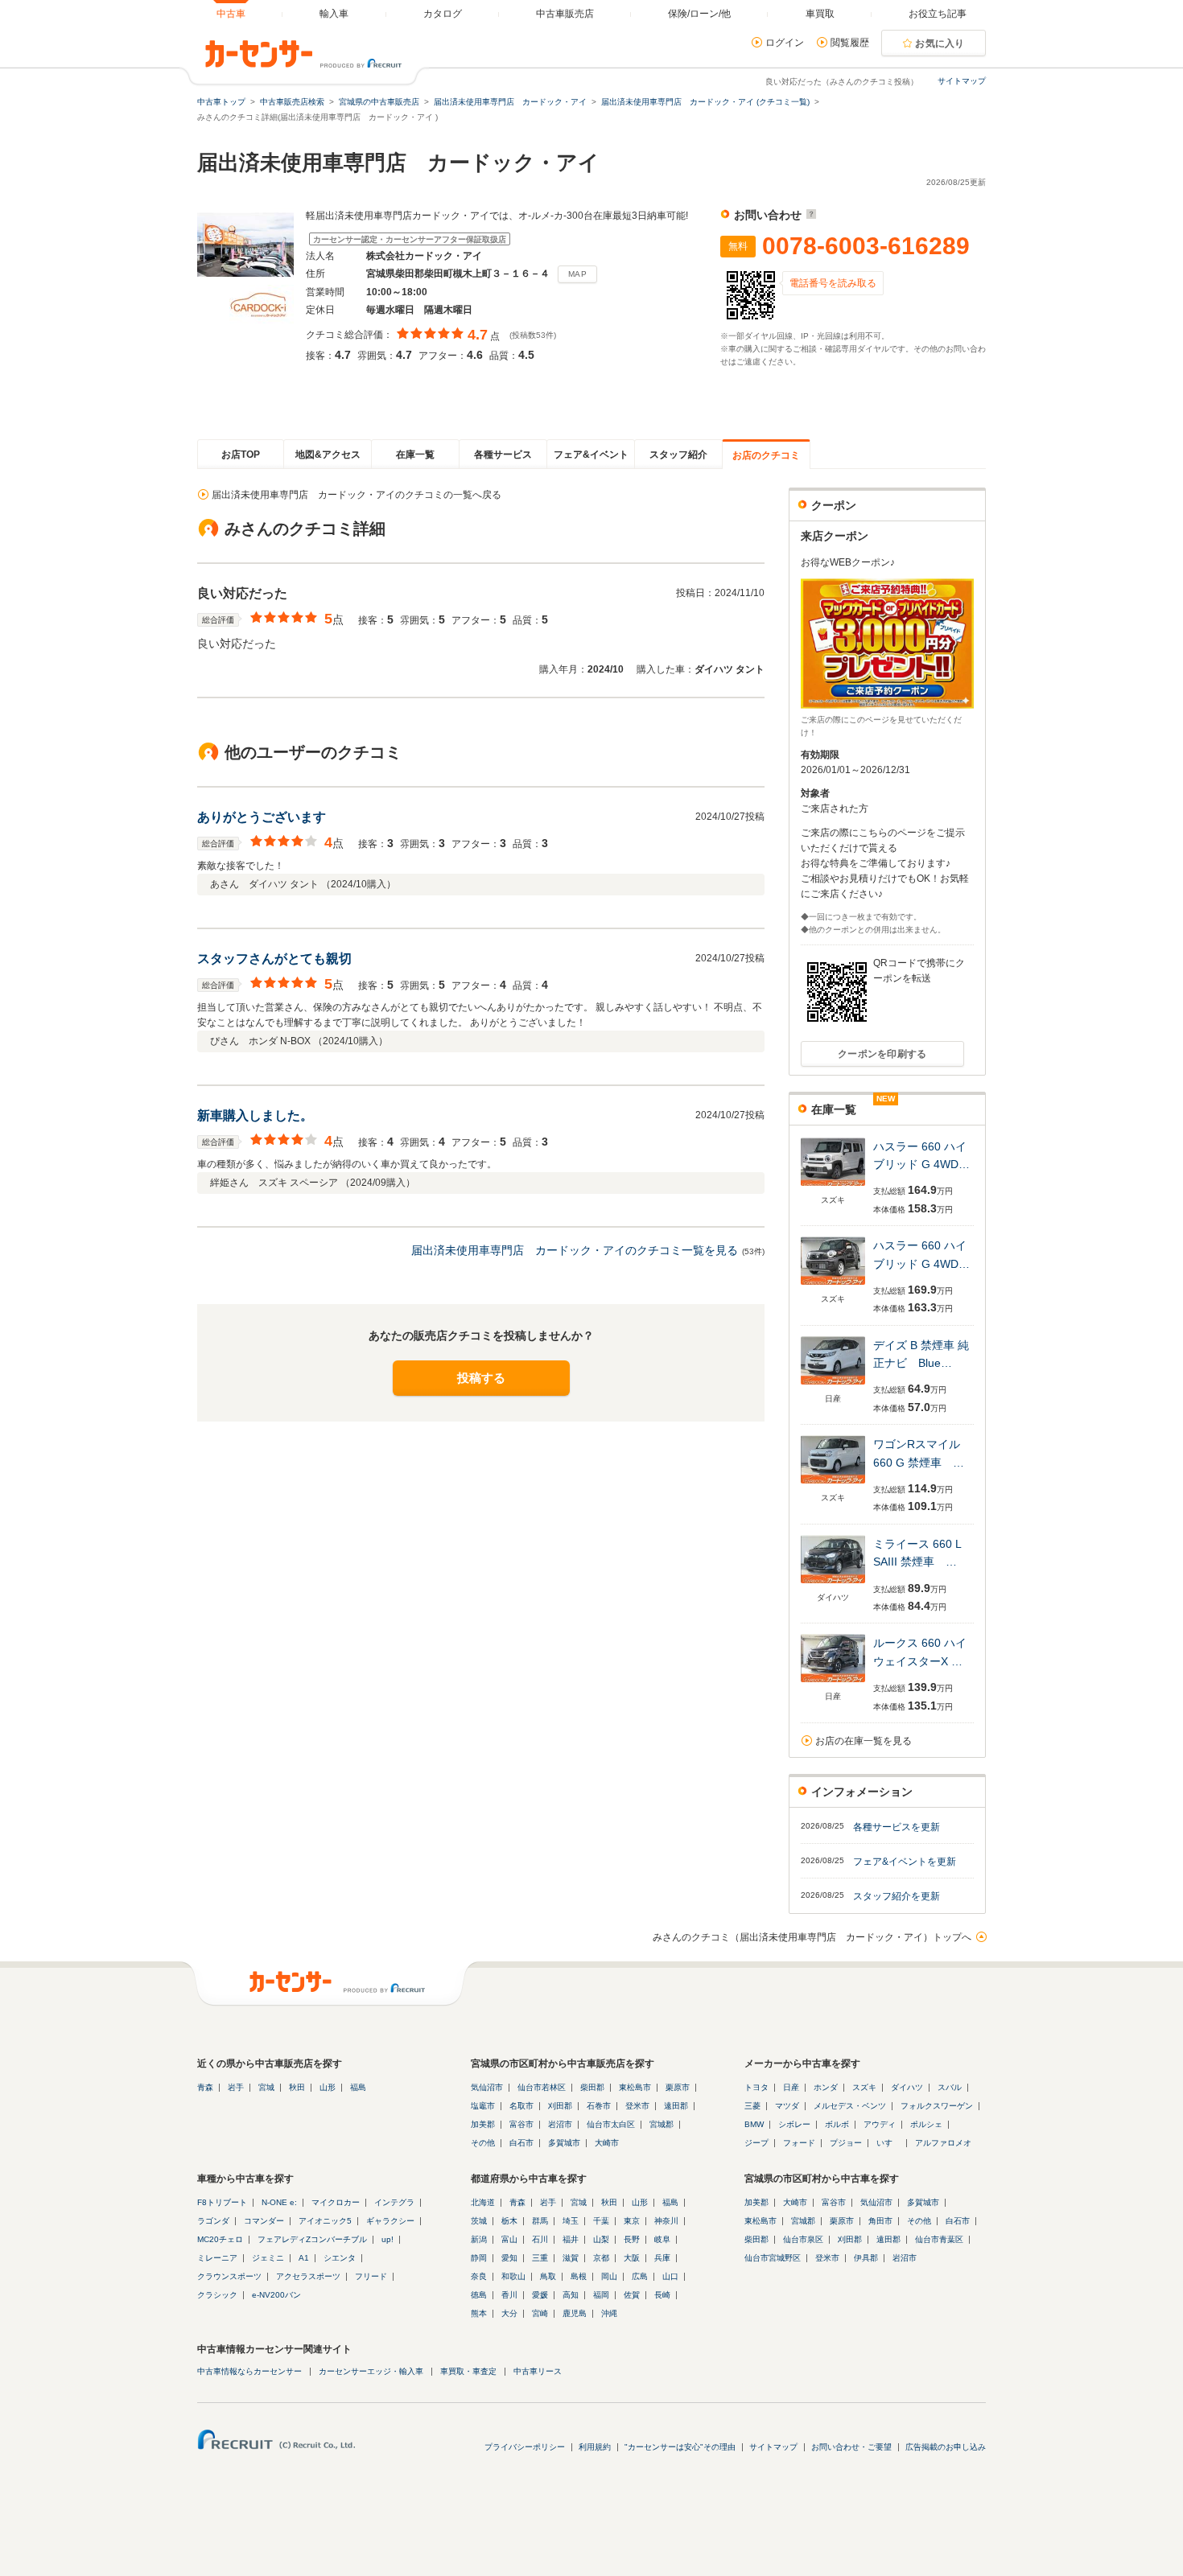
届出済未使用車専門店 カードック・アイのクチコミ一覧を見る (575, 1250)
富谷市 (521, 2124)
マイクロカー (336, 2202)
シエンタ (340, 2258)
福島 (358, 2087)
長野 (632, 2239)
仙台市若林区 (542, 2087)
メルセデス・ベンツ (850, 2106)
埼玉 (571, 2221)
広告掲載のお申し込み (946, 2447)
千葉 (601, 2221)
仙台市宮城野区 (773, 2258)
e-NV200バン (276, 2295)
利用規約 (595, 2447)
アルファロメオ (943, 2143)
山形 (328, 2087)
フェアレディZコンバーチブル (312, 2239)
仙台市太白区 (611, 2124)
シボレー (794, 2124)
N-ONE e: (279, 2202)
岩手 (236, 2087)
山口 (670, 2276)
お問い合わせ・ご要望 (851, 2447)
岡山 (609, 2276)
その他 (483, 2143)
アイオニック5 (325, 2221)
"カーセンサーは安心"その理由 (680, 2447)
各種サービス (503, 455)
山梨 (601, 2239)
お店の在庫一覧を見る (864, 1741)
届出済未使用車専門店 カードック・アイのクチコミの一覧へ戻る (357, 495)
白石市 (521, 2143)
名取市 (521, 2106)
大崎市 (607, 2143)
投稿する (481, 1378)
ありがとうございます (262, 817)
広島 (640, 2276)
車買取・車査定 (468, 2371)
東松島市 (635, 2087)
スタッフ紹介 (678, 455)
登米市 (637, 2106)
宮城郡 (662, 2124)
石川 (540, 2239)
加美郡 (483, 2124)
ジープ (756, 2143)
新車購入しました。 (255, 1115)
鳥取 (548, 2276)
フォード (799, 2143)
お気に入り (940, 43)
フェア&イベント (591, 455)
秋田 (297, 2087)
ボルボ (837, 2124)
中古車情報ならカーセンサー (249, 2371)
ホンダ (826, 2087)
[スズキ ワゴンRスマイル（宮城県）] (833, 1485)
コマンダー (264, 2221)
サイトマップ (962, 81)
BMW (754, 2124)
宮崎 (540, 2313)
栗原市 (678, 2087)
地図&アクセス (328, 455)
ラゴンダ (213, 2221)
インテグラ (394, 2202)
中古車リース (538, 2371)
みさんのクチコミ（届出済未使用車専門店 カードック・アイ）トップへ (812, 1937)
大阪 (632, 2258)
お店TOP (241, 455)
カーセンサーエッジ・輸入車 (371, 2371)
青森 (205, 2087)
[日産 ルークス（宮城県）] (833, 1683)
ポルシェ (926, 2124)
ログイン (785, 43)
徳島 (479, 2295)
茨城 (479, 2221)
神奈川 (666, 2221)
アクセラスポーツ (308, 2276)
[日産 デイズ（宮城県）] (833, 1386)
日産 (791, 2087)
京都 (601, 2258)
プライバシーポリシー (525, 2447)
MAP (577, 274)
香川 (509, 2295)
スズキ (864, 2087)
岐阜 (662, 2239)
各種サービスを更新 (897, 1827)
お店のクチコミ (766, 455)
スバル (950, 2087)
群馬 (540, 2221)
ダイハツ (907, 2087)
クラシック (217, 2295)
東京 (632, 2221)
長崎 (662, 2295)
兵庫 (662, 2258)
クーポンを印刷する (882, 1054)
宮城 (266, 2087)
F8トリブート (222, 2202)
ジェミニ (268, 2258)
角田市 (880, 2221)
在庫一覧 (415, 455)
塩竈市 (483, 2106)
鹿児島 (575, 2313)
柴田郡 (592, 2087)
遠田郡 (676, 2106)
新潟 (479, 2239)
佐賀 (632, 2295)
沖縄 (609, 2313)
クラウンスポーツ (229, 2276)
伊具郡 (866, 2258)
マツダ (787, 2106)
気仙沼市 (487, 2087)
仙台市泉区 (803, 2239)
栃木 (509, 2221)
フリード (371, 2276)
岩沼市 (560, 2124)
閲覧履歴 (850, 43)
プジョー (846, 2143)
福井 (571, 2239)
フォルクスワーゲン (937, 2106)
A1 (304, 2258)
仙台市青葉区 (939, 2239)
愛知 (509, 2258)
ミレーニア (217, 2258)
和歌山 (513, 2276)
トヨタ (756, 2087)
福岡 (601, 2295)
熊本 (479, 2313)
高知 (571, 2295)
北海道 (483, 2202)
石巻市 (599, 2106)
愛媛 (540, 2295)
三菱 (752, 2106)
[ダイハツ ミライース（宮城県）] (833, 1584)
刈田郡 (560, 2106)
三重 (540, 2258)
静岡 (479, 2258)
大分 (509, 2313)
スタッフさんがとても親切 (274, 959)
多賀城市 (564, 2143)
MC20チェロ (220, 2239)
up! (387, 2239)
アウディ (880, 2124)
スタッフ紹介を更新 (897, 1896)
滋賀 (571, 2258)
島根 (579, 2276)
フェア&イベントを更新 (905, 1862)
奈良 (479, 2276)
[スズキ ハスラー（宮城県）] (833, 1187)
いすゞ (888, 2143)
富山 (509, 2239)
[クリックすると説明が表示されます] (809, 215)
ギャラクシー (390, 2221)
